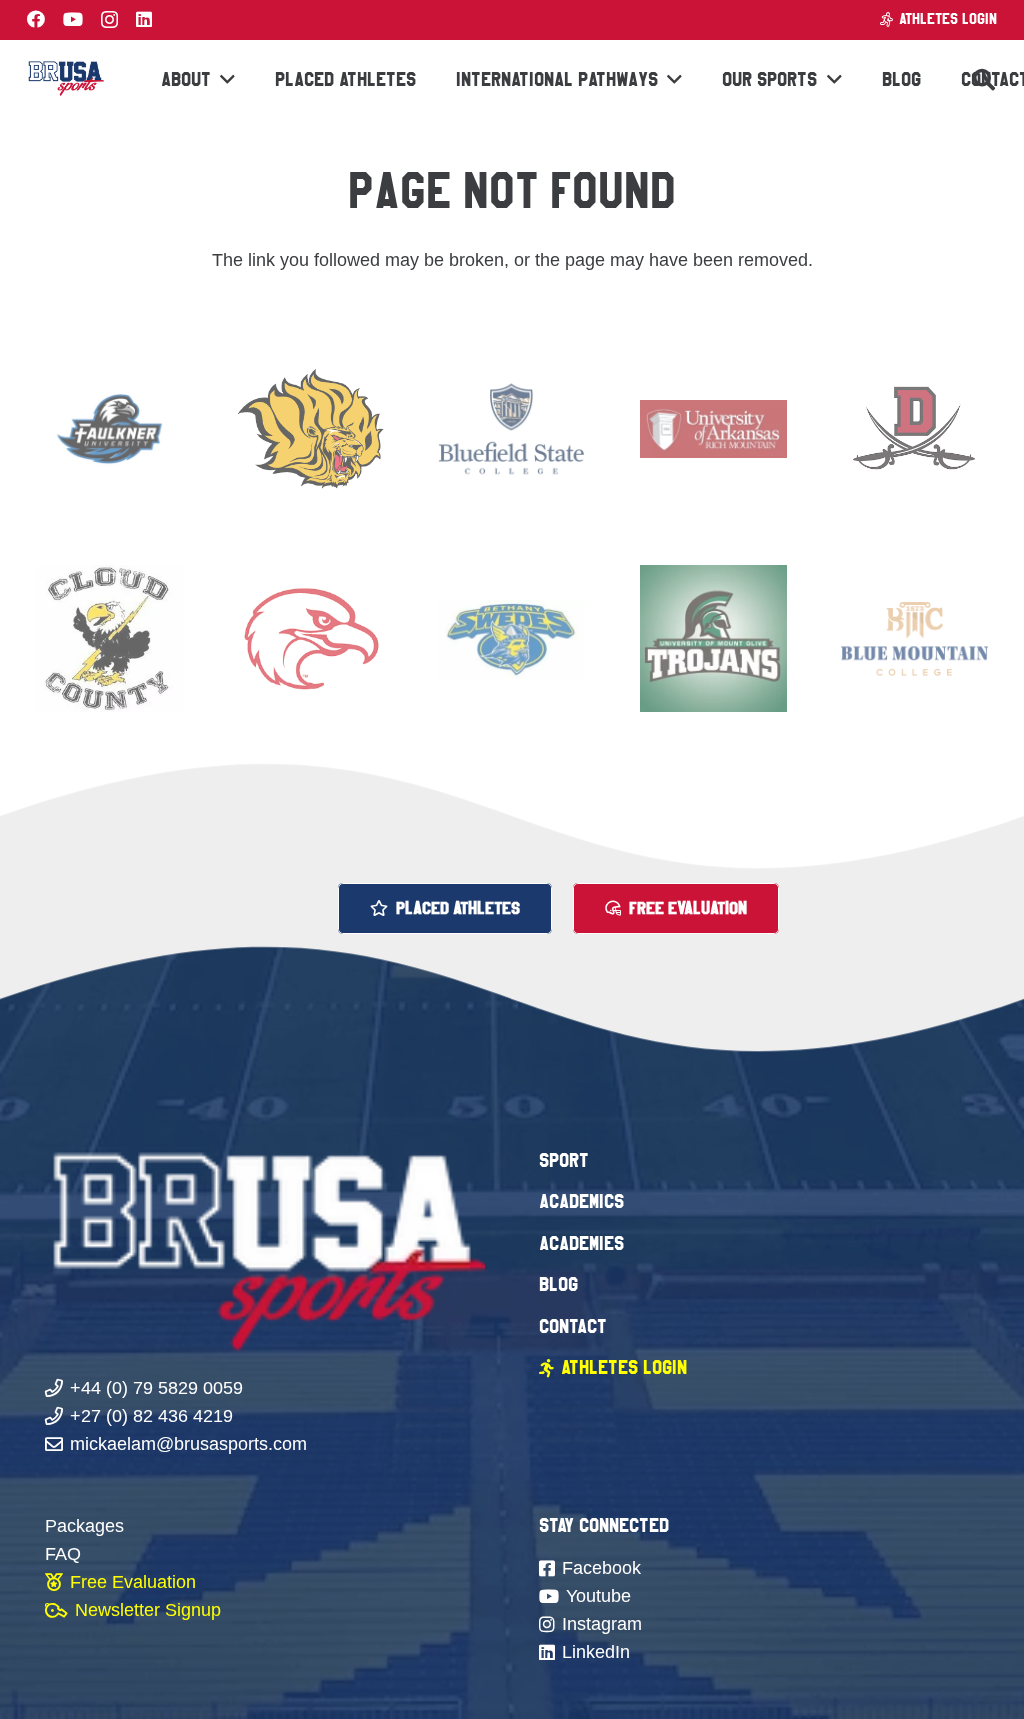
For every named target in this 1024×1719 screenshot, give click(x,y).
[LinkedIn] (144, 19)
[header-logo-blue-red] (65, 80)
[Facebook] (36, 19)
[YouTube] (73, 19)
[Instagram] (109, 20)
